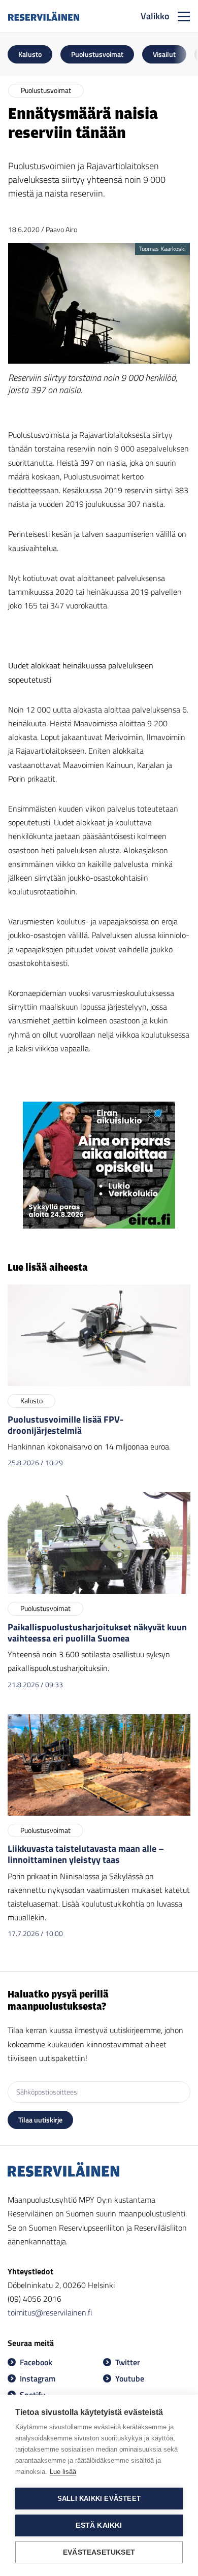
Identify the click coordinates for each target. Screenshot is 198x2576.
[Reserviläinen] (44, 16)
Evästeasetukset (99, 2552)
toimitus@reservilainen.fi (50, 2312)
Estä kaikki (99, 2525)
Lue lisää (63, 2472)
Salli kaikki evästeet (99, 2499)
